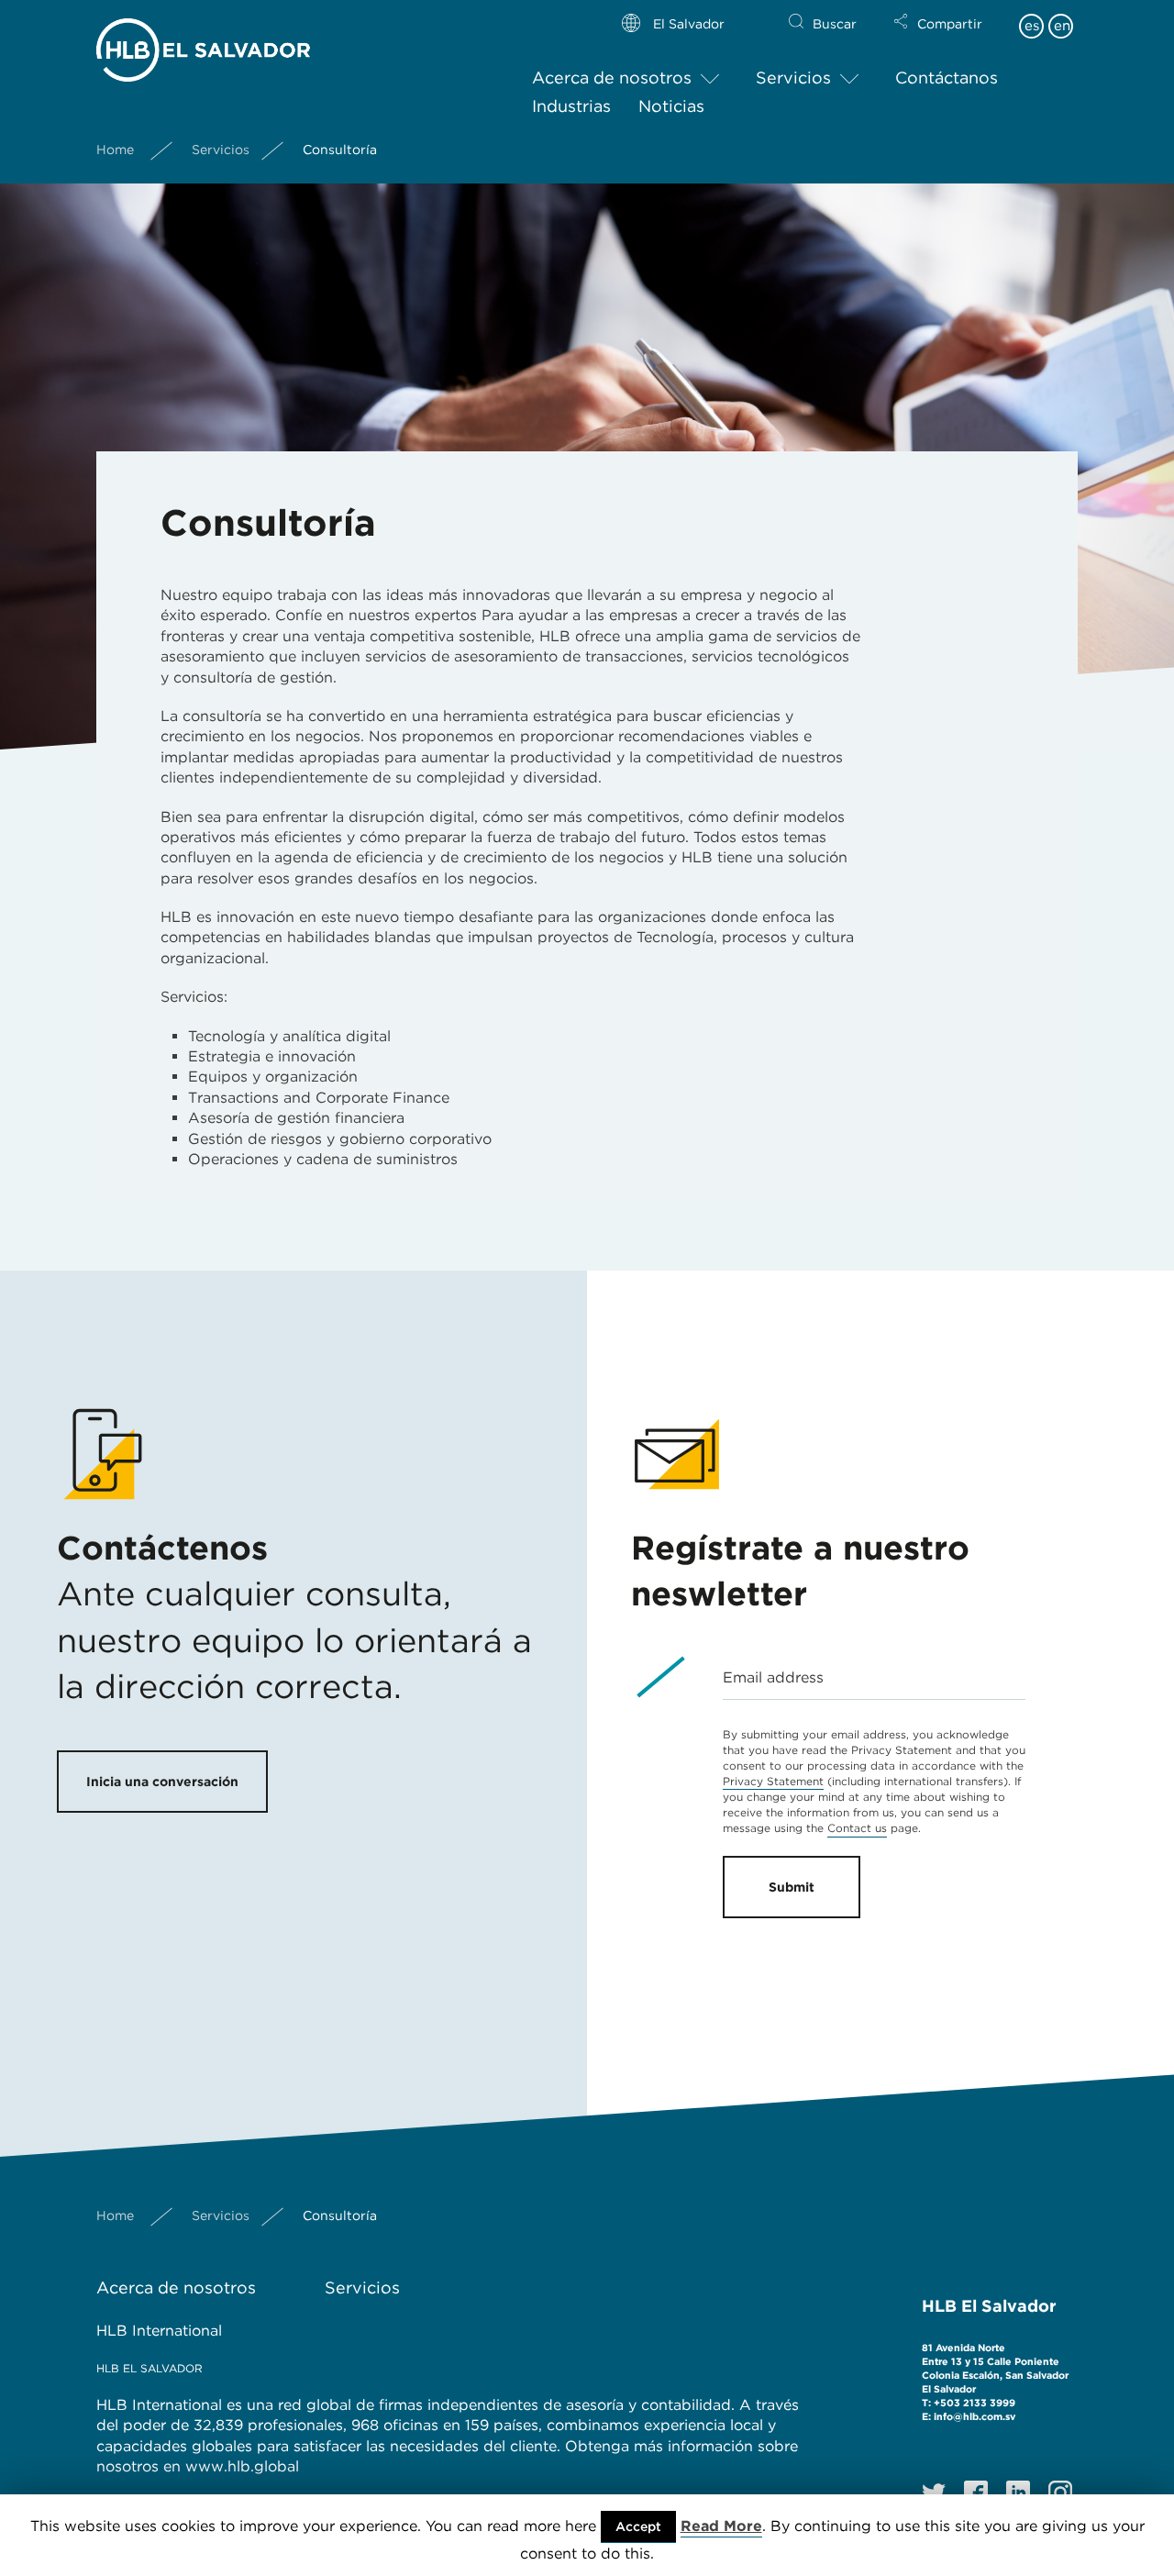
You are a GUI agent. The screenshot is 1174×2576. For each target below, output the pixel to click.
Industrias (571, 106)
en (1062, 26)
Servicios (793, 78)
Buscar (835, 24)
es (1032, 26)
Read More (721, 2526)
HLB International (159, 2331)
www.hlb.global (244, 2466)
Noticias (671, 106)
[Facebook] (976, 2493)
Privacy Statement (773, 1781)
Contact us (857, 1828)
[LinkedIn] (1018, 2493)
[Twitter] (934, 2493)
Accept (638, 2526)
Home (115, 150)
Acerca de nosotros (612, 78)
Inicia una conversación (162, 1782)
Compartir (950, 24)
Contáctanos (947, 78)
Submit (792, 1887)
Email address (773, 1677)
